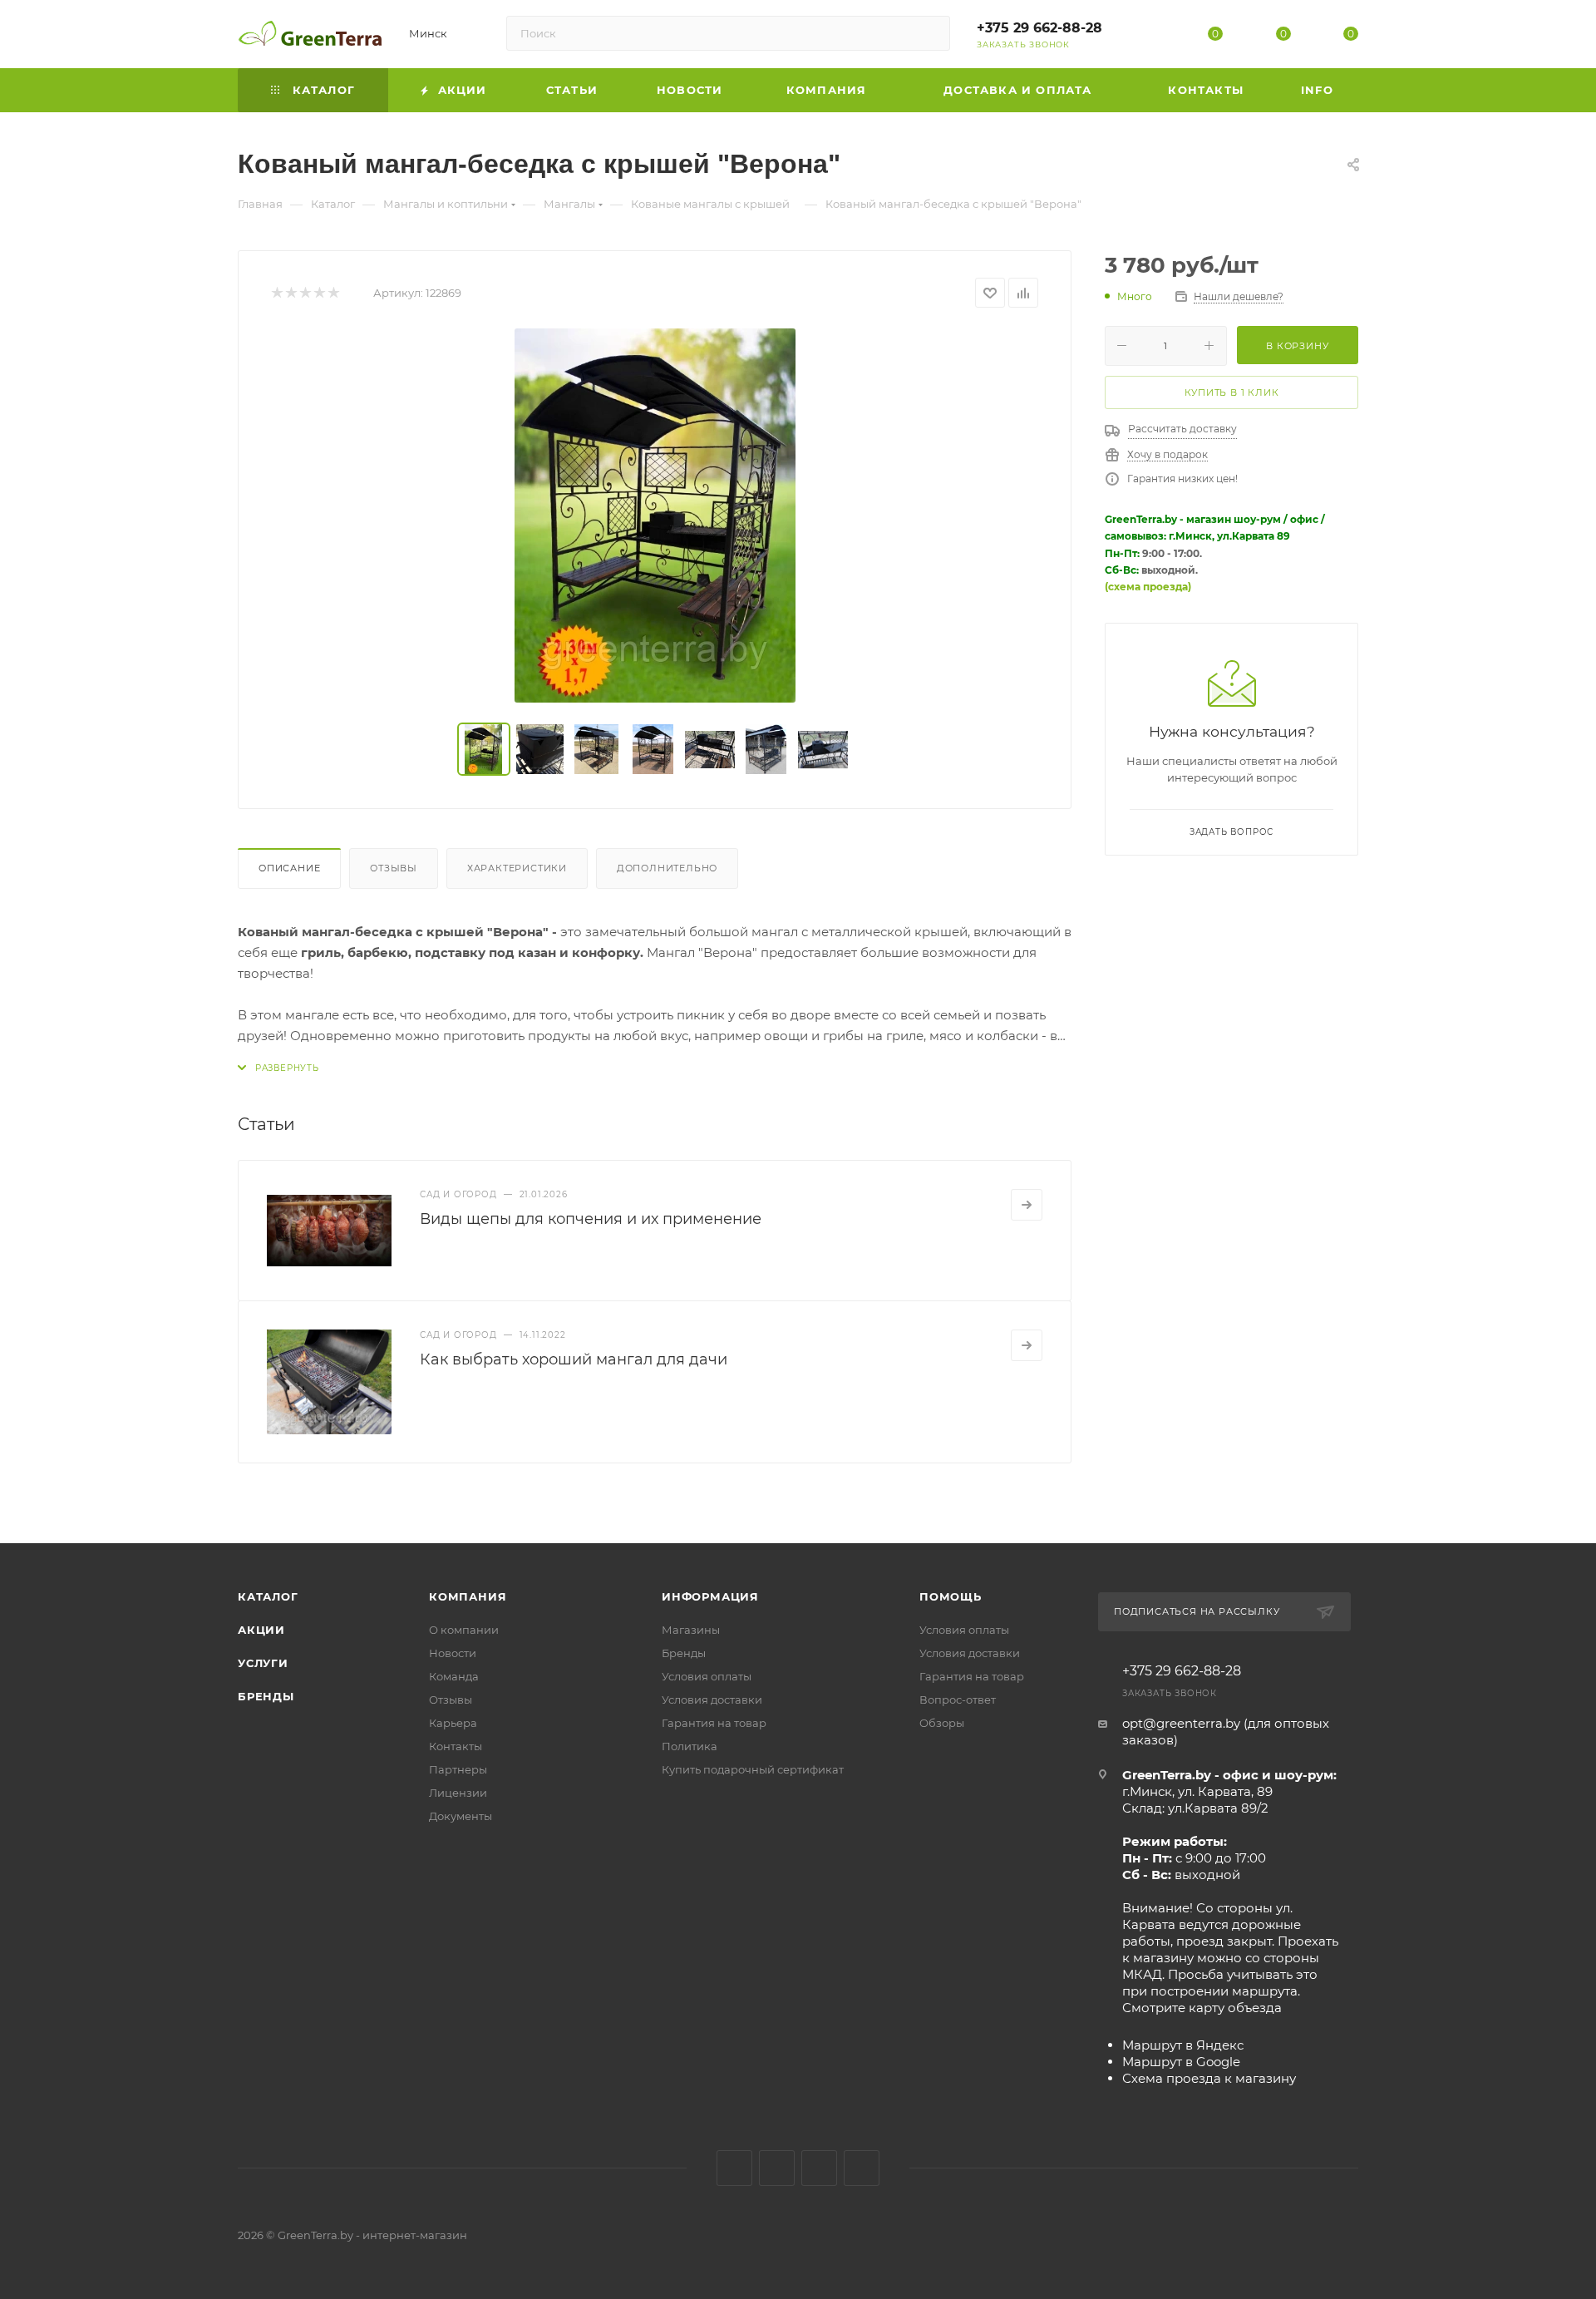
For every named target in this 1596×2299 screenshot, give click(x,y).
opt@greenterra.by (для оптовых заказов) (1226, 1732)
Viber (862, 2168)
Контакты (456, 1746)
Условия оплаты (707, 1676)
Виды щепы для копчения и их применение (591, 1219)
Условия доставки (712, 1700)
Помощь (951, 1596)
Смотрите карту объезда (1202, 2008)
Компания (468, 1596)
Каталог (268, 1596)
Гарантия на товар (714, 1723)
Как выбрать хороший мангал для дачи (574, 1359)
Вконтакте (734, 2168)
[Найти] (930, 33)
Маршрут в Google (1181, 2062)
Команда (454, 1676)
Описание (289, 868)
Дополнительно (667, 868)
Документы (461, 1816)
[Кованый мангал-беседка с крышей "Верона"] (655, 516)
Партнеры (458, 1769)
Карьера (453, 1723)
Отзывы (394, 868)
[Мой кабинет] (1148, 37)
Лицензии (458, 1793)
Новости (453, 1653)
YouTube (819, 2168)
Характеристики (517, 868)
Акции (261, 1630)
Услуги (263, 1663)
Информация (710, 1596)
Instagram (777, 2168)
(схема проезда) (1148, 587)
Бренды (266, 1696)
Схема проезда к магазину (1209, 2078)
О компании (464, 1630)
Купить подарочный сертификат (753, 1769)
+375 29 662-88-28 (1039, 28)
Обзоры (942, 1723)
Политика (690, 1746)
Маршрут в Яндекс (1183, 2045)
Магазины (691, 1630)
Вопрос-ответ (958, 1700)
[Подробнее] (1027, 1205)
